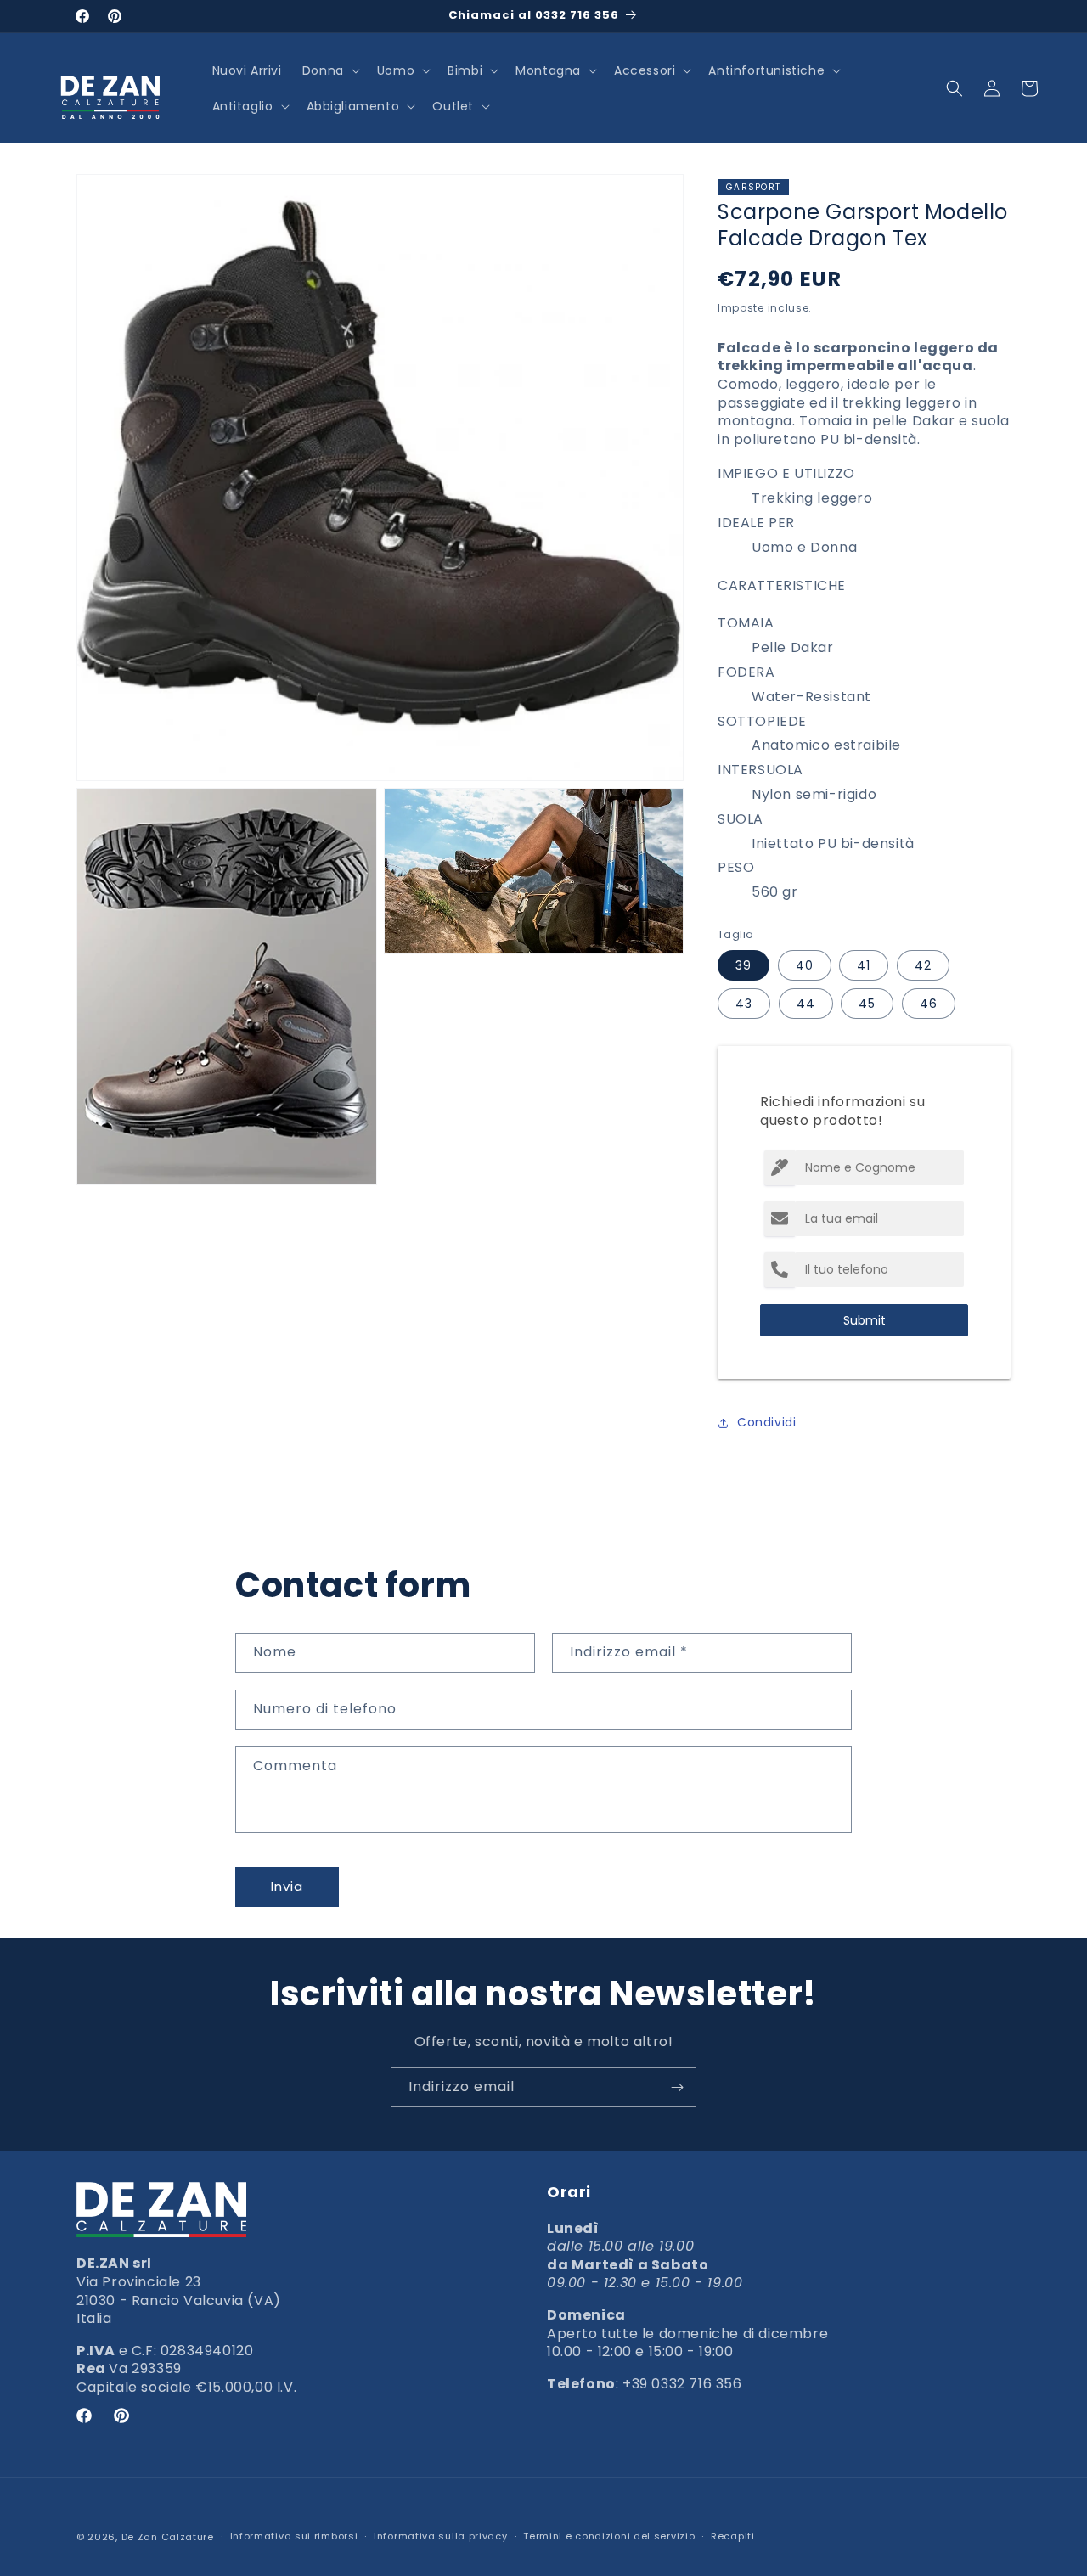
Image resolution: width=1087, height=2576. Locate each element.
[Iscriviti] (677, 2087)
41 (864, 965)
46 (929, 1004)
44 (806, 1004)
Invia (287, 1886)
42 (923, 965)
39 (743, 965)
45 (867, 1004)
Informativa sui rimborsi (294, 2536)
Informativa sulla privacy (441, 2536)
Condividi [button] (766, 1422)
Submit (865, 1320)
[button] (329, 70)
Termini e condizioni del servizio (609, 2536)
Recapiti (733, 2536)
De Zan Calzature (168, 2537)
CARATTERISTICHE (782, 585)
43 (744, 1004)
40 (805, 965)
